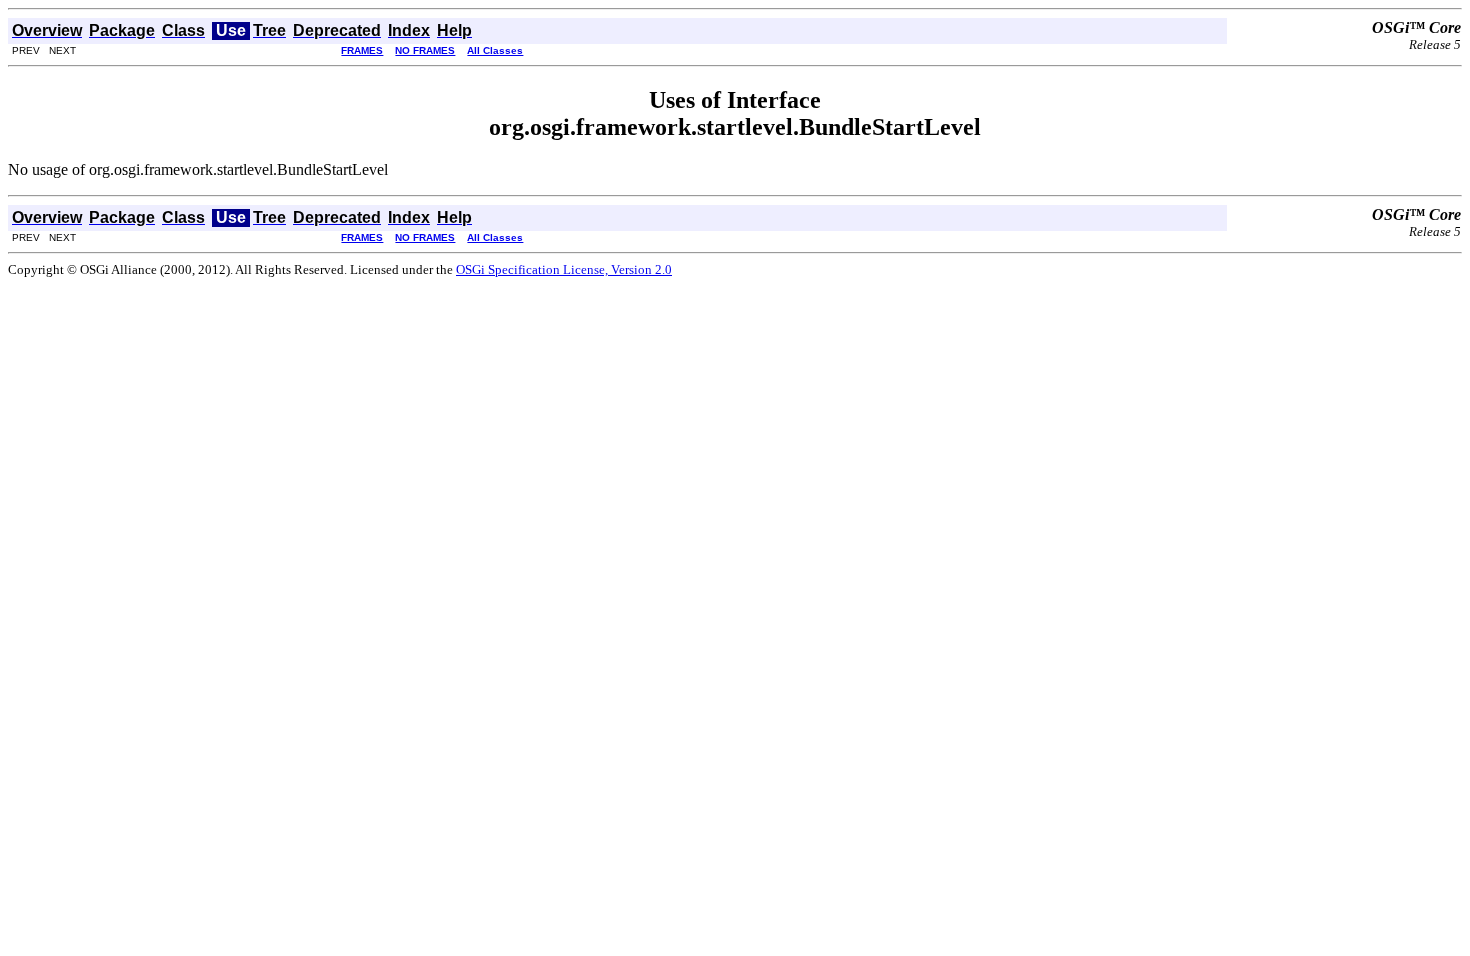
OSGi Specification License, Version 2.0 (564, 269)
